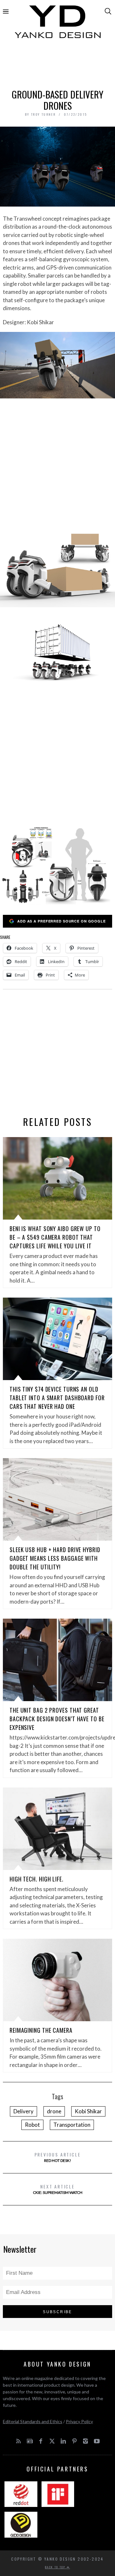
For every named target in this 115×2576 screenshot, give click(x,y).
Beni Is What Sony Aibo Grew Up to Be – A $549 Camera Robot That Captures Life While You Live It (55, 1237)
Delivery (23, 2111)
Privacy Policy (79, 2421)
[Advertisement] (57, 66)
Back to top (56, 2567)
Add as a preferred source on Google (61, 921)
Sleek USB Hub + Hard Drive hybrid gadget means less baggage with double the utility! (55, 1558)
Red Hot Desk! (58, 2157)
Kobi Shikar (88, 2111)
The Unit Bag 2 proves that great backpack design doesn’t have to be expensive (57, 1719)
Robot (32, 2125)
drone (54, 2111)
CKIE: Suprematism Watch (58, 2189)
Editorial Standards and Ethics (33, 2421)
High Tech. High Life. (37, 1879)
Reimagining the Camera (41, 2030)
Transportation (72, 2125)
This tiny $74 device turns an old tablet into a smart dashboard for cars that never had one (57, 1398)
